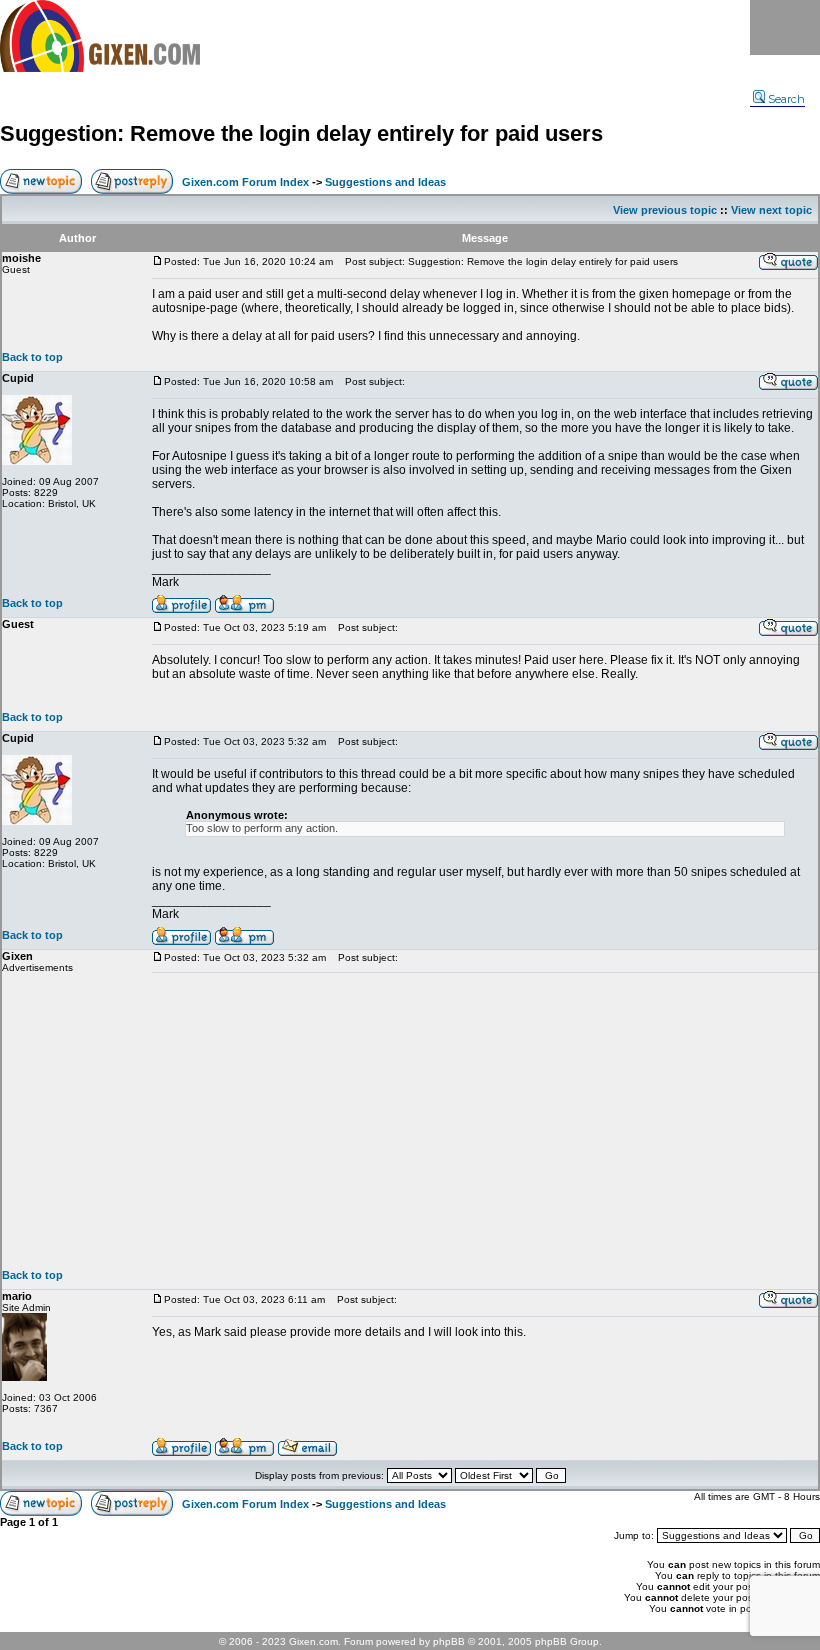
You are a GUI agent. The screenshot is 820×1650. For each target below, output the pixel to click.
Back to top (32, 357)
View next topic (771, 210)
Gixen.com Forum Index (245, 182)
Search (786, 99)
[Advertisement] (485, 1121)
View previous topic (665, 210)
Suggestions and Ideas (385, 182)
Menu (785, 27)
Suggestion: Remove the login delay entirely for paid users (301, 133)
